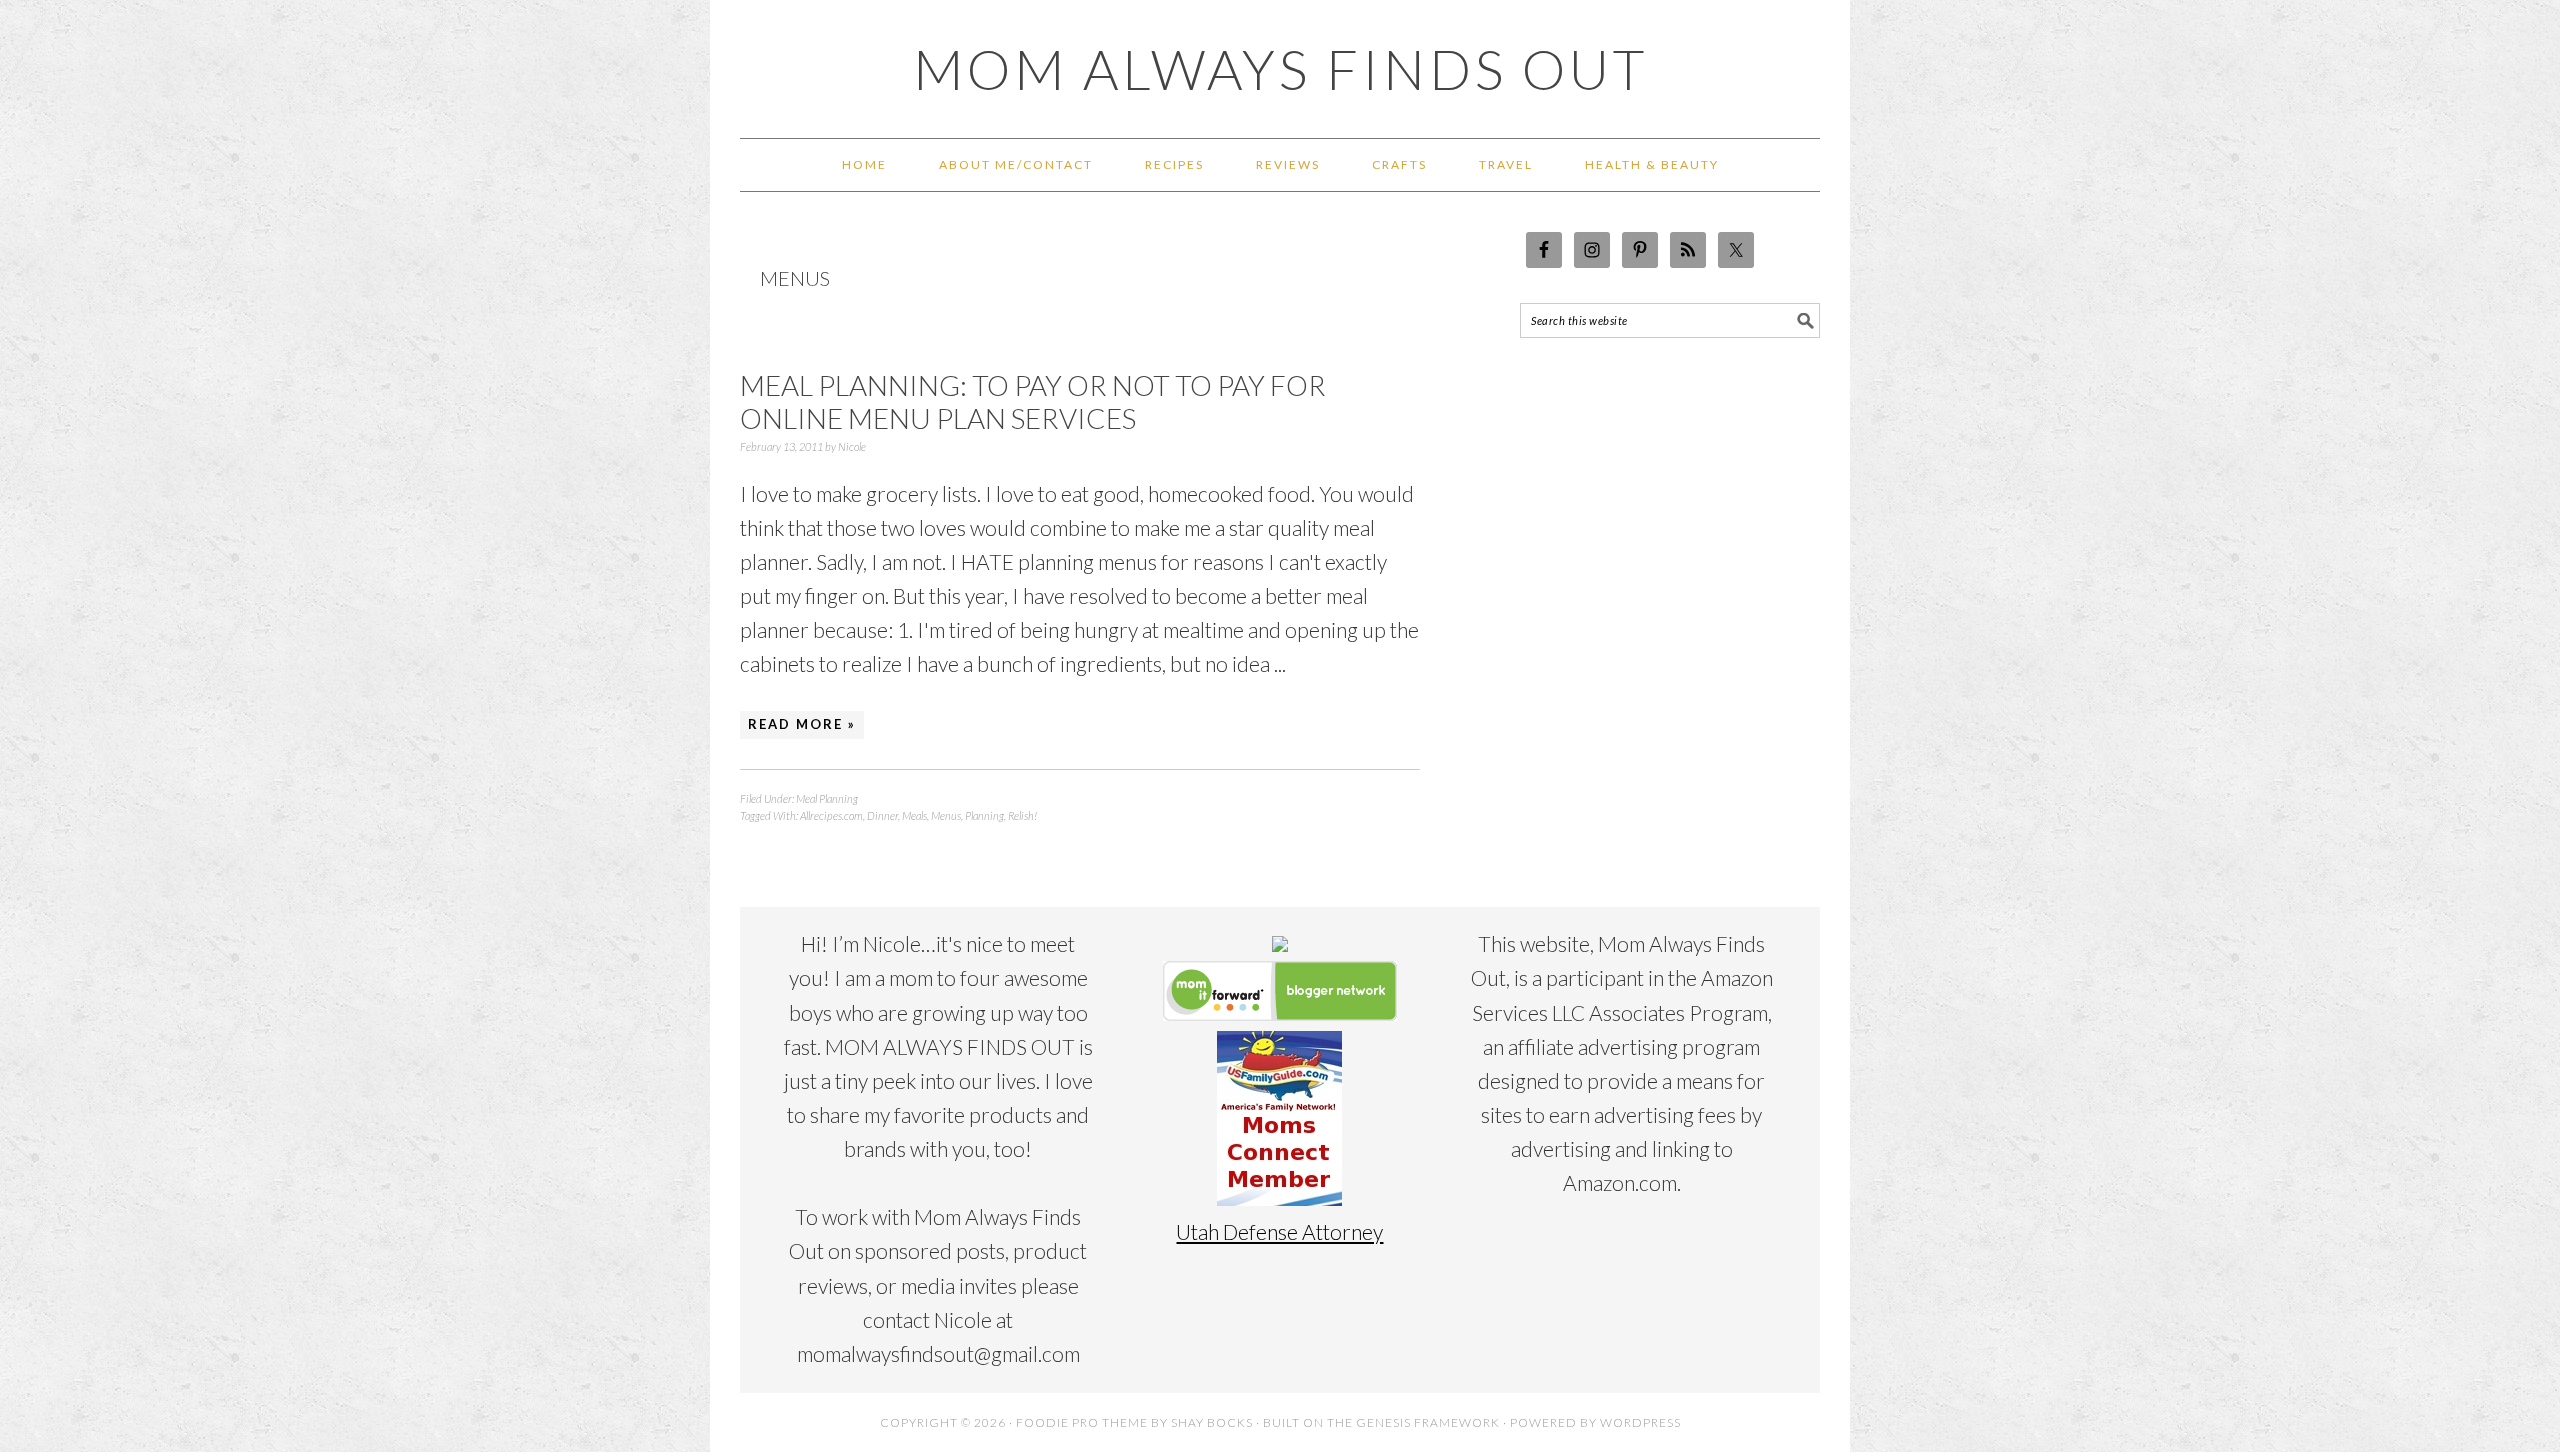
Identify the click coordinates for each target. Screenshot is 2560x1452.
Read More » (802, 724)
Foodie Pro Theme (1082, 1422)
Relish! (1022, 815)
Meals (914, 815)
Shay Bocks (1212, 1422)
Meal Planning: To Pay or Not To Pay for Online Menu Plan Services (1033, 402)
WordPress (1640, 1422)
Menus (946, 815)
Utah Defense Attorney (1279, 1231)
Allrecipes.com (831, 815)
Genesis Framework (1428, 1422)
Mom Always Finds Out (1280, 69)
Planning (984, 815)
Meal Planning (827, 798)
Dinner (882, 815)
